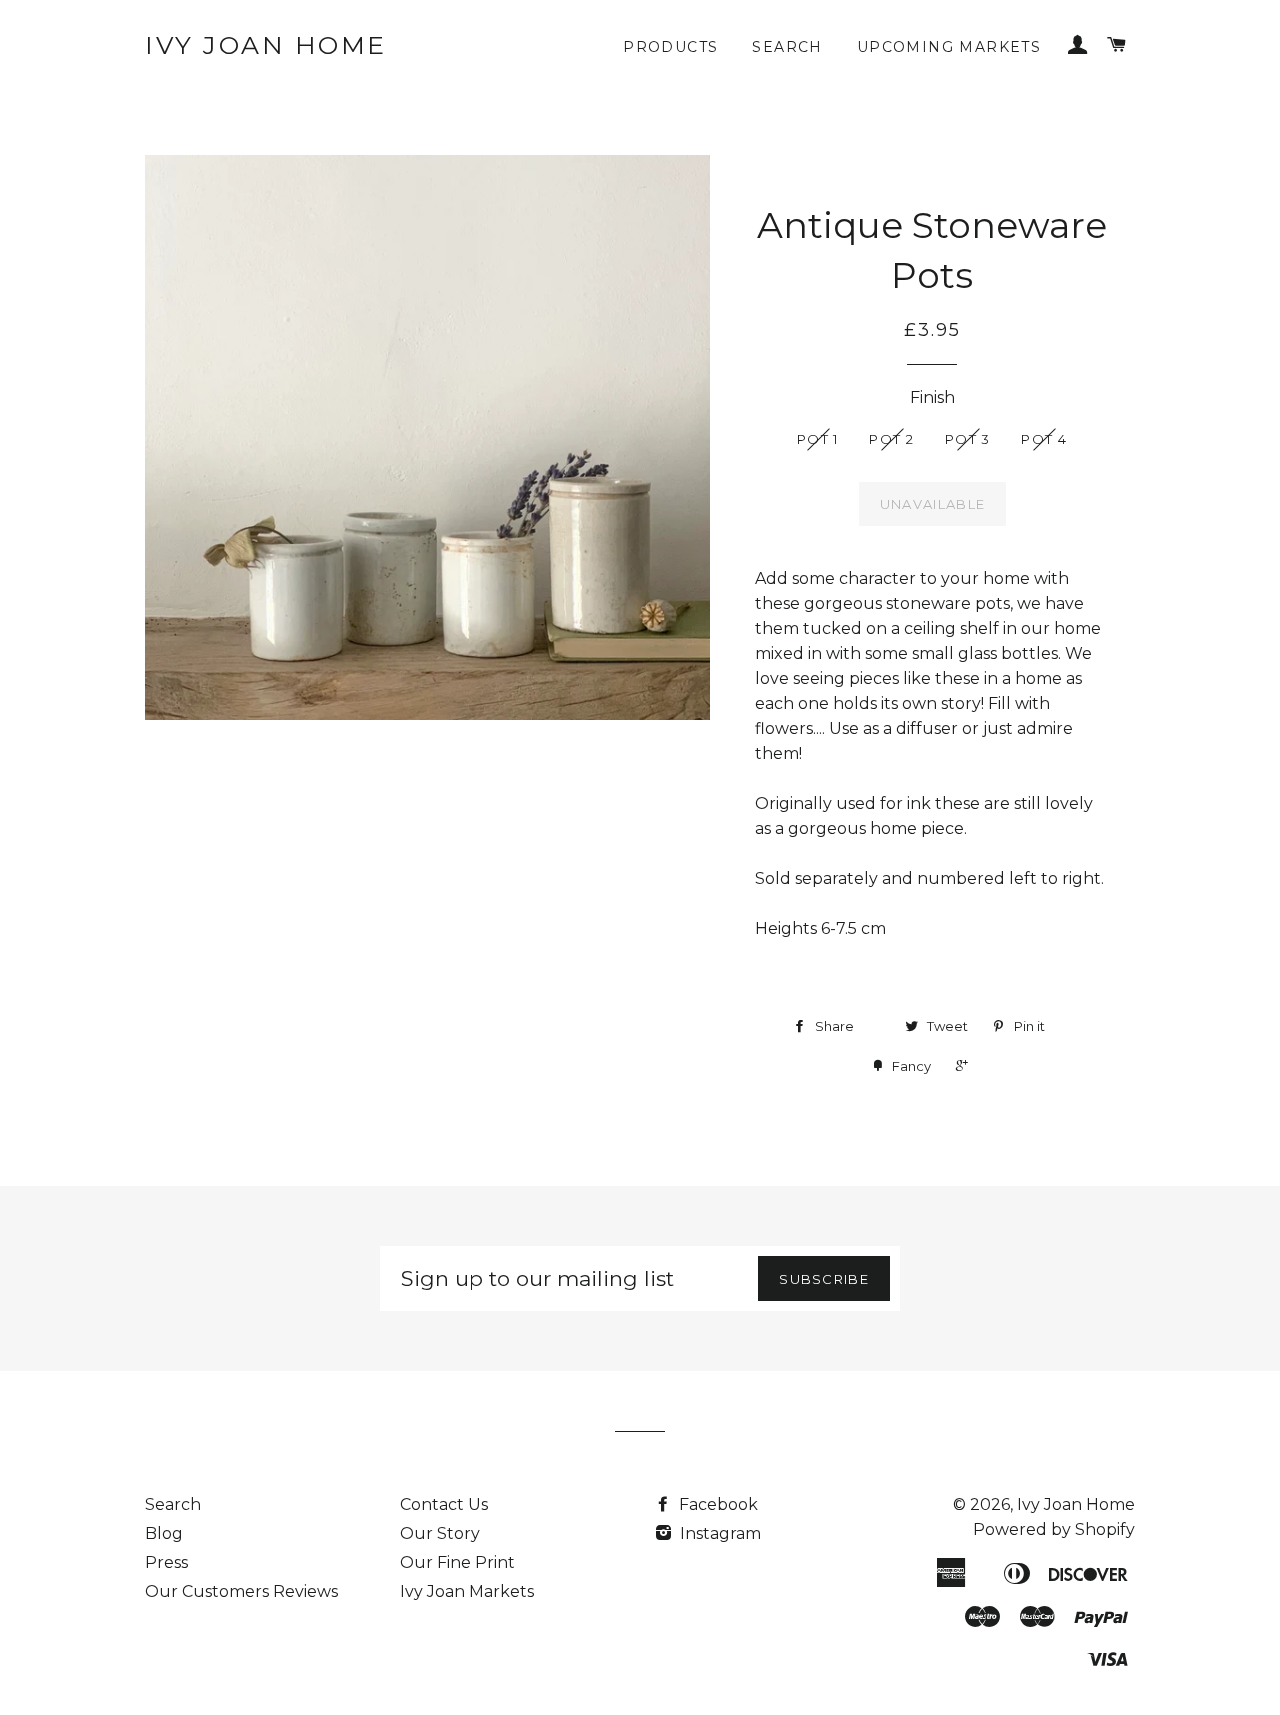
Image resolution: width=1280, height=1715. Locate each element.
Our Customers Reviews (241, 1591)
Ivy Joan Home (266, 45)
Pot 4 (1044, 439)
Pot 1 (818, 439)
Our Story (440, 1533)
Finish (932, 397)
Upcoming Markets (949, 47)
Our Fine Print (457, 1562)
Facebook (716, 1504)
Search (787, 47)
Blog (164, 1533)
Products (670, 47)
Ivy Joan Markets (467, 1591)
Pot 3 (968, 439)
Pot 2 (891, 439)
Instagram (718, 1533)
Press (166, 1562)
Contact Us (444, 1504)
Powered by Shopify (1054, 1529)
